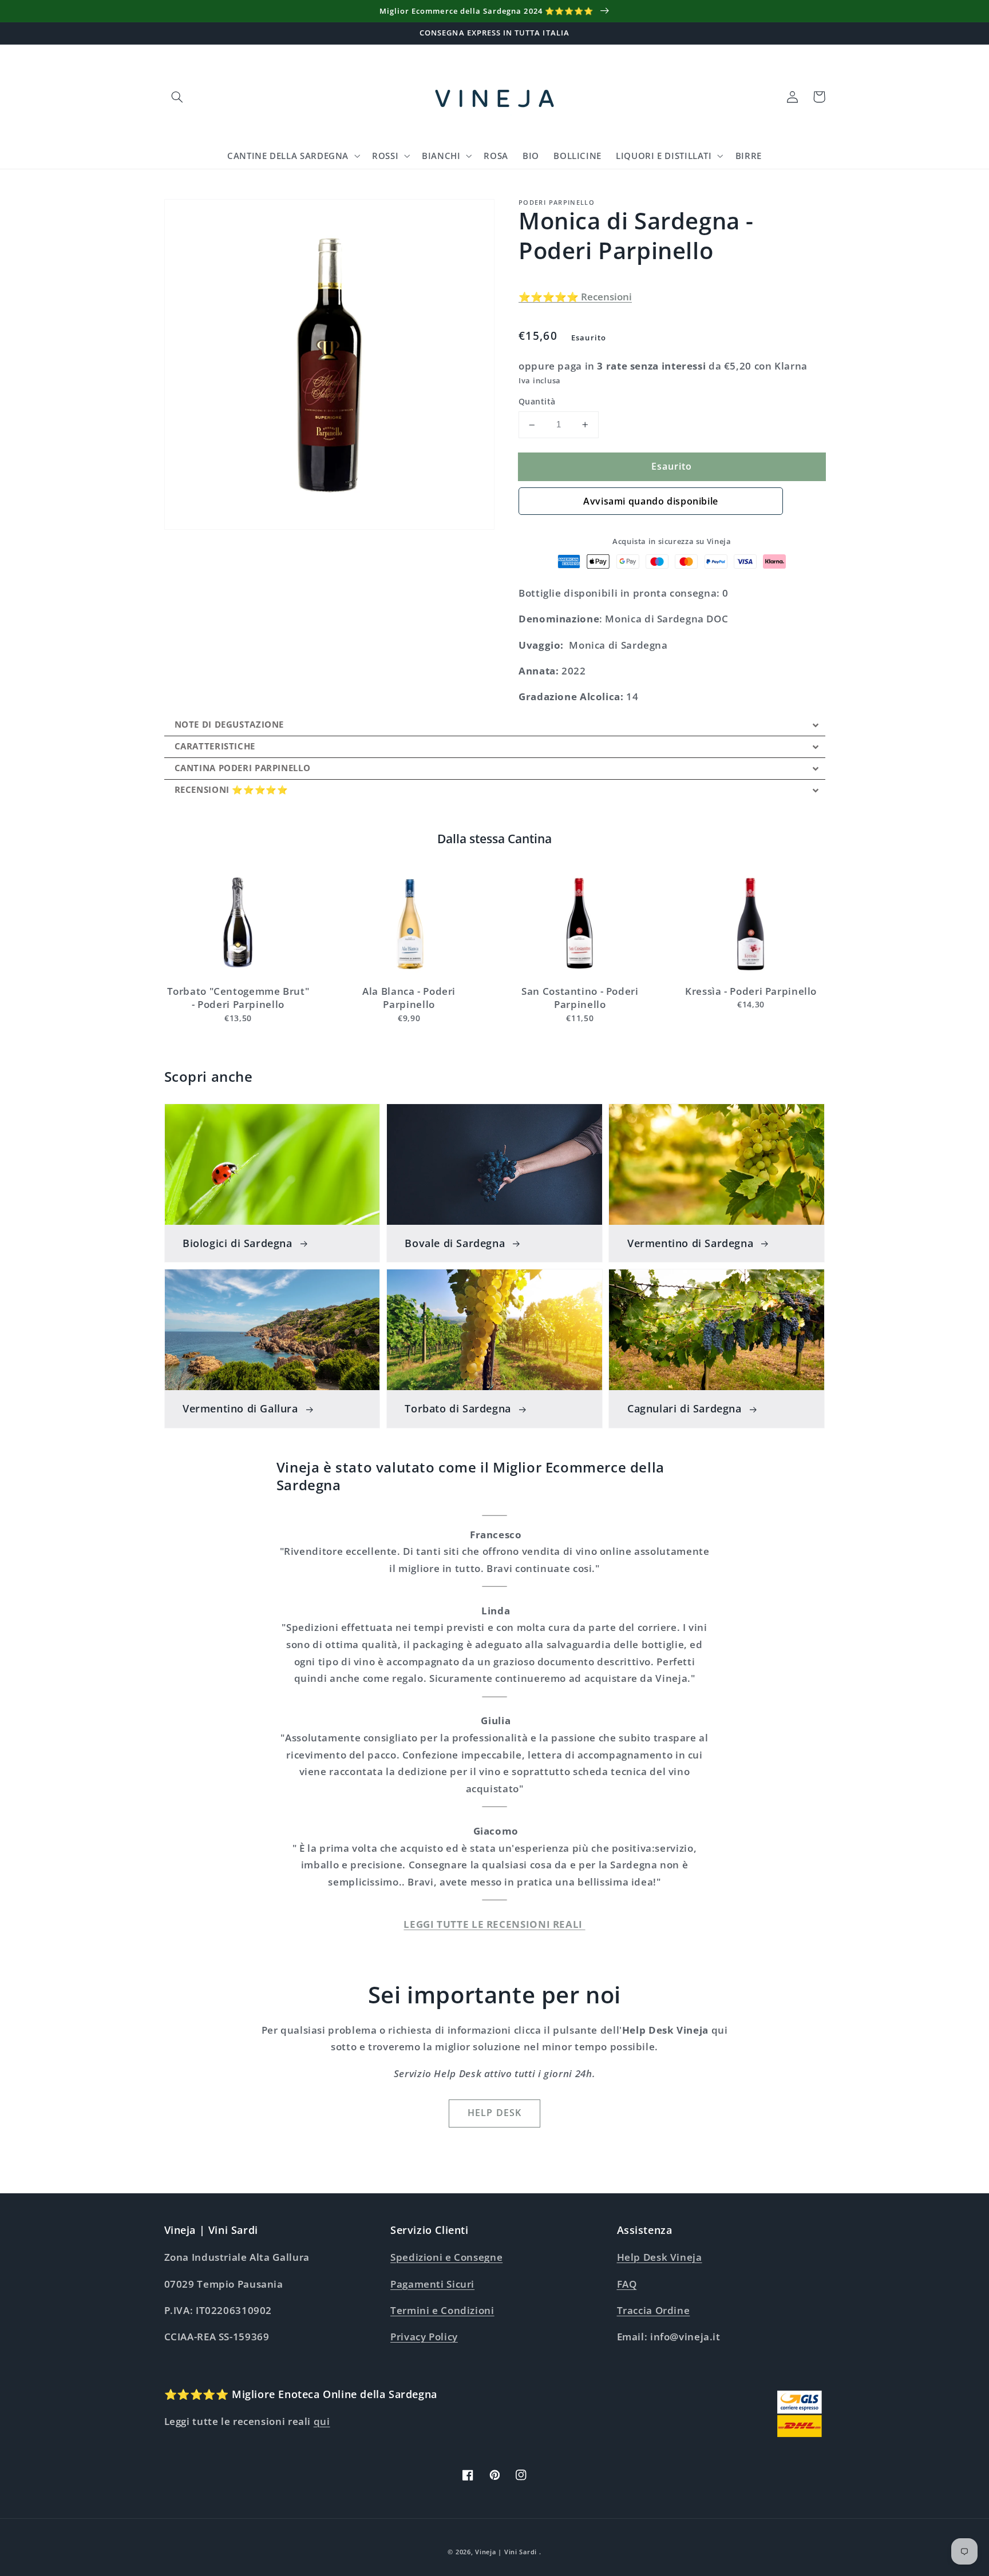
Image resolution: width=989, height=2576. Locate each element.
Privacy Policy (424, 2337)
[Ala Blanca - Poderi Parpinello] (409, 923)
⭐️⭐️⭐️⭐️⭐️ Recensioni (575, 297)
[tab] (495, 725)
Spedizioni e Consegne (446, 2257)
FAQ (627, 2284)
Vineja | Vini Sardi (506, 2552)
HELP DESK (494, 2113)
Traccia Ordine (654, 2310)
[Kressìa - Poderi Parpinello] (751, 923)
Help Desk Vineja (660, 2257)
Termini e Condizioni (442, 2310)
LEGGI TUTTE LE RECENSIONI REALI (494, 1924)
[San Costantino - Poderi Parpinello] (580, 923)
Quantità (537, 402)
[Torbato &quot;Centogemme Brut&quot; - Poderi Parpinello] (238, 923)
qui (322, 2421)
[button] (177, 97)
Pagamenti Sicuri (432, 2284)
